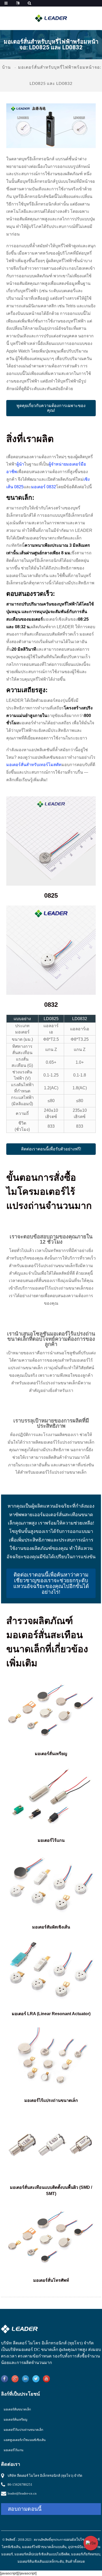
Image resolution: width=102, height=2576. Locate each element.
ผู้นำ (20, 464)
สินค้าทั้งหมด (75, 2562)
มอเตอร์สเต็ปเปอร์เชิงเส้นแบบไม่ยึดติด (42, 2554)
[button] (51, 408)
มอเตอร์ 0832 (44, 487)
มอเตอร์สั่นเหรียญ (15, 2420)
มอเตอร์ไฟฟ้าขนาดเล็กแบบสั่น (44, 2547)
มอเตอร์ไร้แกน (13, 2450)
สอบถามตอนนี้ (25, 2509)
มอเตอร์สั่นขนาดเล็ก (17, 2409)
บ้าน (6, 67)
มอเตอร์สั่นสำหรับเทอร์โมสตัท (34, 765)
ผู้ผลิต (63, 2350)
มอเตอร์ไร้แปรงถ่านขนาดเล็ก (23, 2430)
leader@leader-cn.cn (22, 2493)
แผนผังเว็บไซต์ (76, 2540)
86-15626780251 (20, 2484)
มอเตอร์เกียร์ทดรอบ (86, 2554)
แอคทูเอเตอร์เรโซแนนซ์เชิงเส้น (25, 2440)
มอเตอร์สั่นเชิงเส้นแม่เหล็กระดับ (41, 2562)
